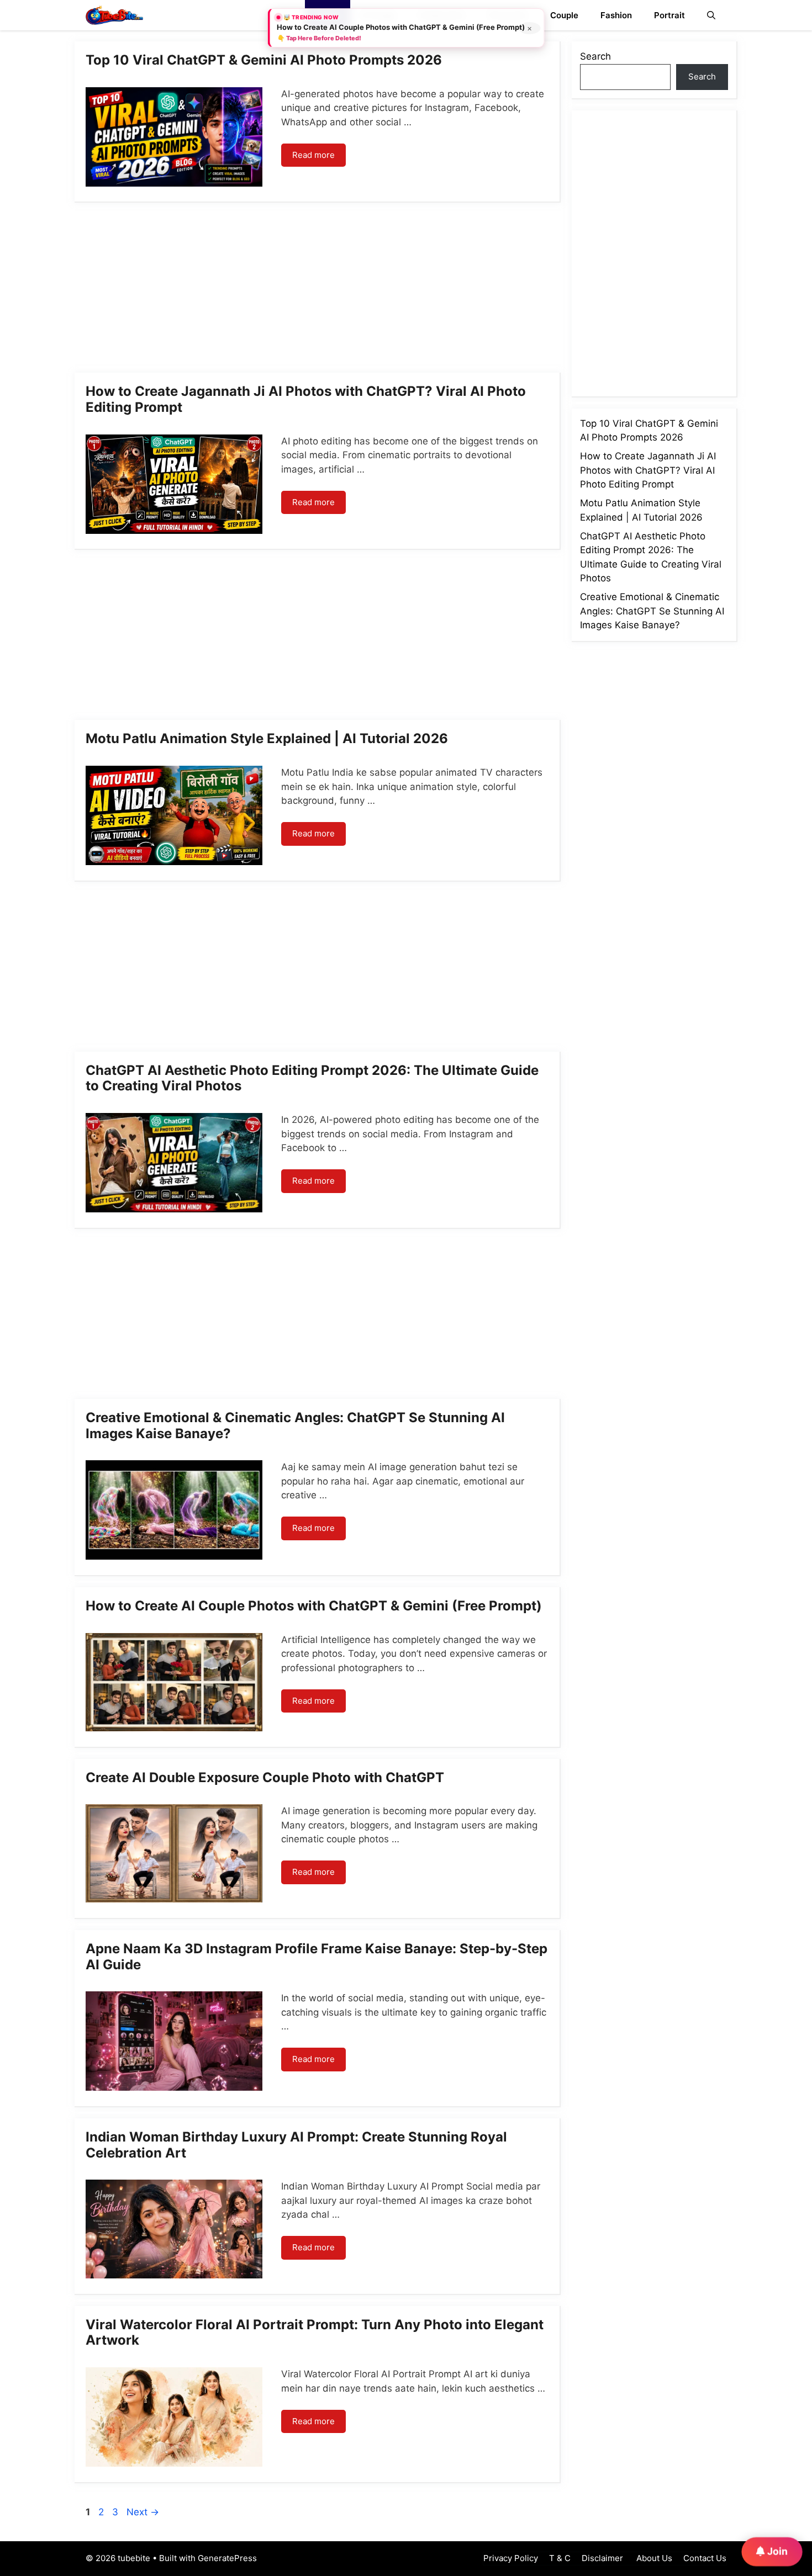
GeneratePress (227, 2558)
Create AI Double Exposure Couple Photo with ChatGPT (265, 1777)
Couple (564, 15)
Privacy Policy (511, 2558)
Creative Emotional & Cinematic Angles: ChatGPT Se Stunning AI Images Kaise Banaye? (295, 1425)
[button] (711, 15)
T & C (560, 2558)
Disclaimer (602, 2558)
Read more (313, 155)
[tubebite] (114, 15)
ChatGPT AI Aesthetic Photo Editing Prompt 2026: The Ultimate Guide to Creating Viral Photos (312, 1078)
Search (595, 56)
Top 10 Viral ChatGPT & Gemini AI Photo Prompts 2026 (264, 60)
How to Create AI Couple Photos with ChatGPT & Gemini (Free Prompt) (314, 1606)
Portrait (669, 15)
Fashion (616, 15)
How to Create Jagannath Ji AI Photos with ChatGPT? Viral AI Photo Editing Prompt (306, 399)
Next (143, 2512)
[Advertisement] (318, 291)
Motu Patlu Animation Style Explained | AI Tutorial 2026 (267, 738)
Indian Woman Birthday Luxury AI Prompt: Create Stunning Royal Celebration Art (296, 2145)
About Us (653, 2558)
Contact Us (705, 2558)
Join (776, 2551)
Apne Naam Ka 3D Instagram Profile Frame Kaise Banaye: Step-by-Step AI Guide (317, 1957)
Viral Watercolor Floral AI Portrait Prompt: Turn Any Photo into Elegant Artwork (315, 2333)
